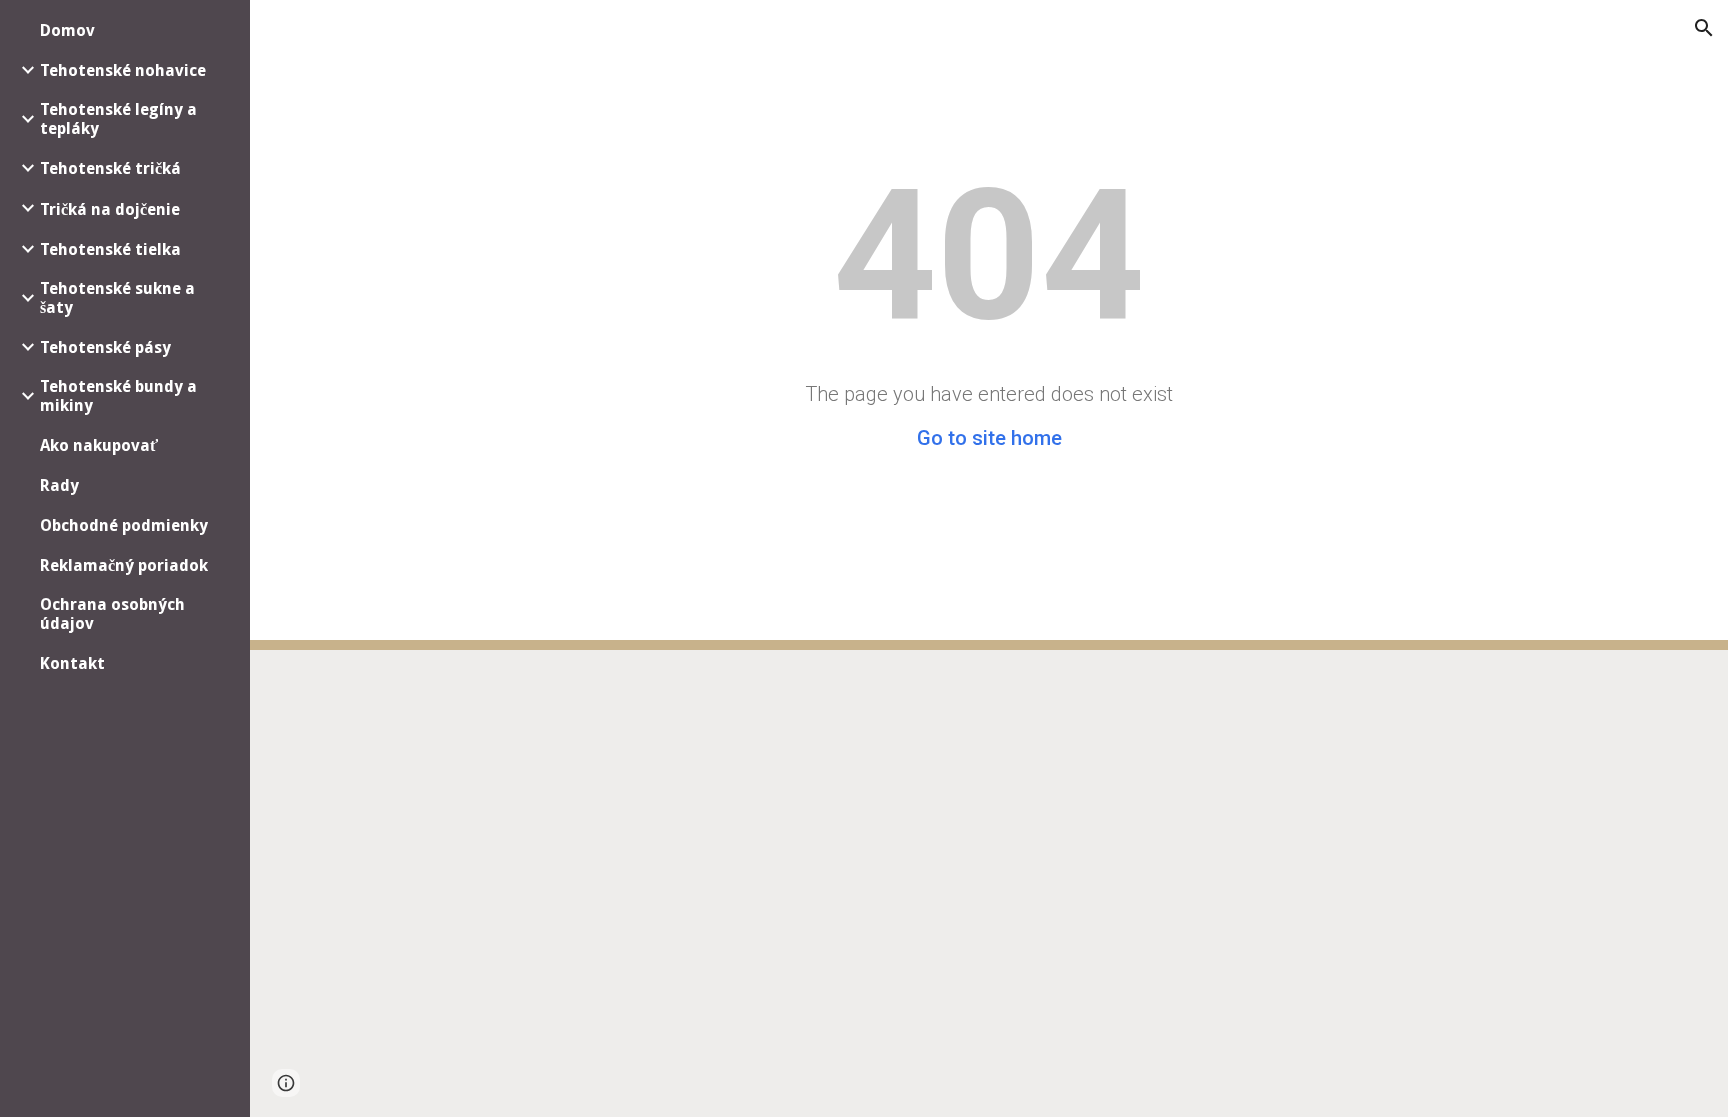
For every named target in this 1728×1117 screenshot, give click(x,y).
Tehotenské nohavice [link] (123, 70)
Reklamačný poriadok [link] (124, 565)
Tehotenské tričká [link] (110, 168)
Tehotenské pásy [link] (105, 347)
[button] (1704, 28)
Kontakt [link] (72, 663)
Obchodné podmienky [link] (124, 525)
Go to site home (989, 438)
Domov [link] (67, 30)
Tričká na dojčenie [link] (110, 209)
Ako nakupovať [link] (99, 445)
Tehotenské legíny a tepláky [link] (118, 119)
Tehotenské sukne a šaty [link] (117, 298)
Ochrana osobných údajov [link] (112, 614)
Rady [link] (59, 485)
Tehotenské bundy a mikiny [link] (118, 396)
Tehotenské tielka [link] (110, 249)
